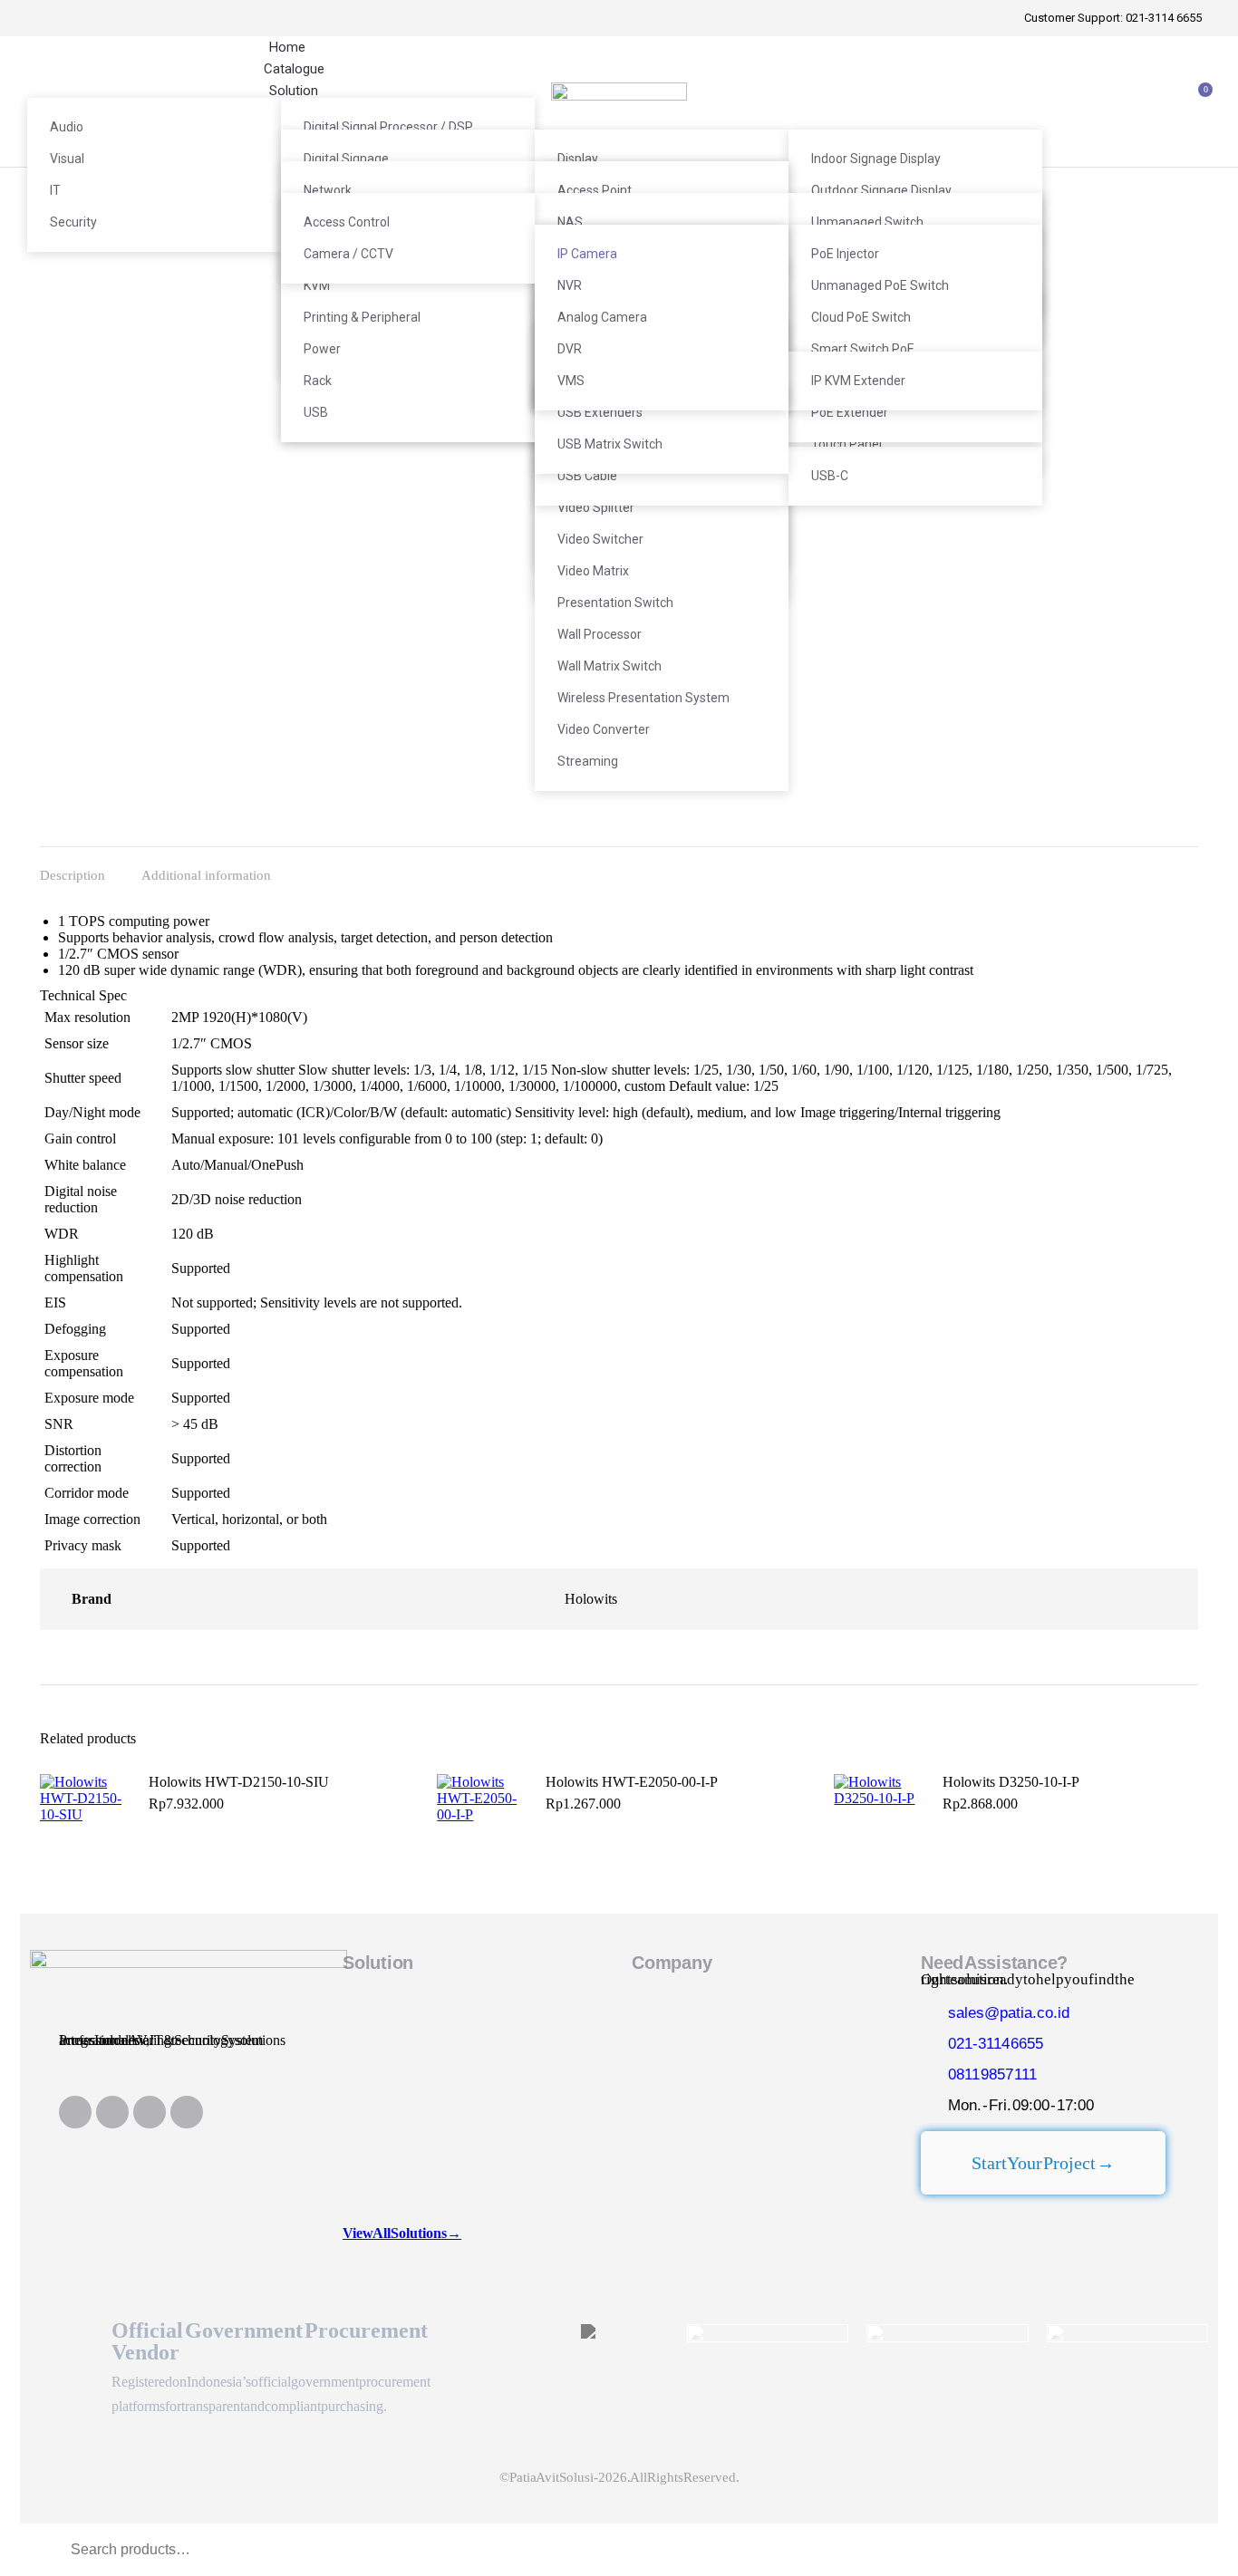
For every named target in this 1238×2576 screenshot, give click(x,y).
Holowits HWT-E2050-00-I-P (632, 1782)
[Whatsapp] (150, 2112)
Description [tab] (73, 875)
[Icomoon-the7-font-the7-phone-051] (112, 2112)
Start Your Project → (1043, 2163)
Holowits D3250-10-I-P (1011, 1782)
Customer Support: (1113, 18)
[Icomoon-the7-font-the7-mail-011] (187, 2112)
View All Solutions (402, 2233)
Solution (378, 1963)
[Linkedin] (75, 2112)
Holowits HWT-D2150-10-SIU (239, 1782)
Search (1148, 2550)
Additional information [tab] (206, 875)
